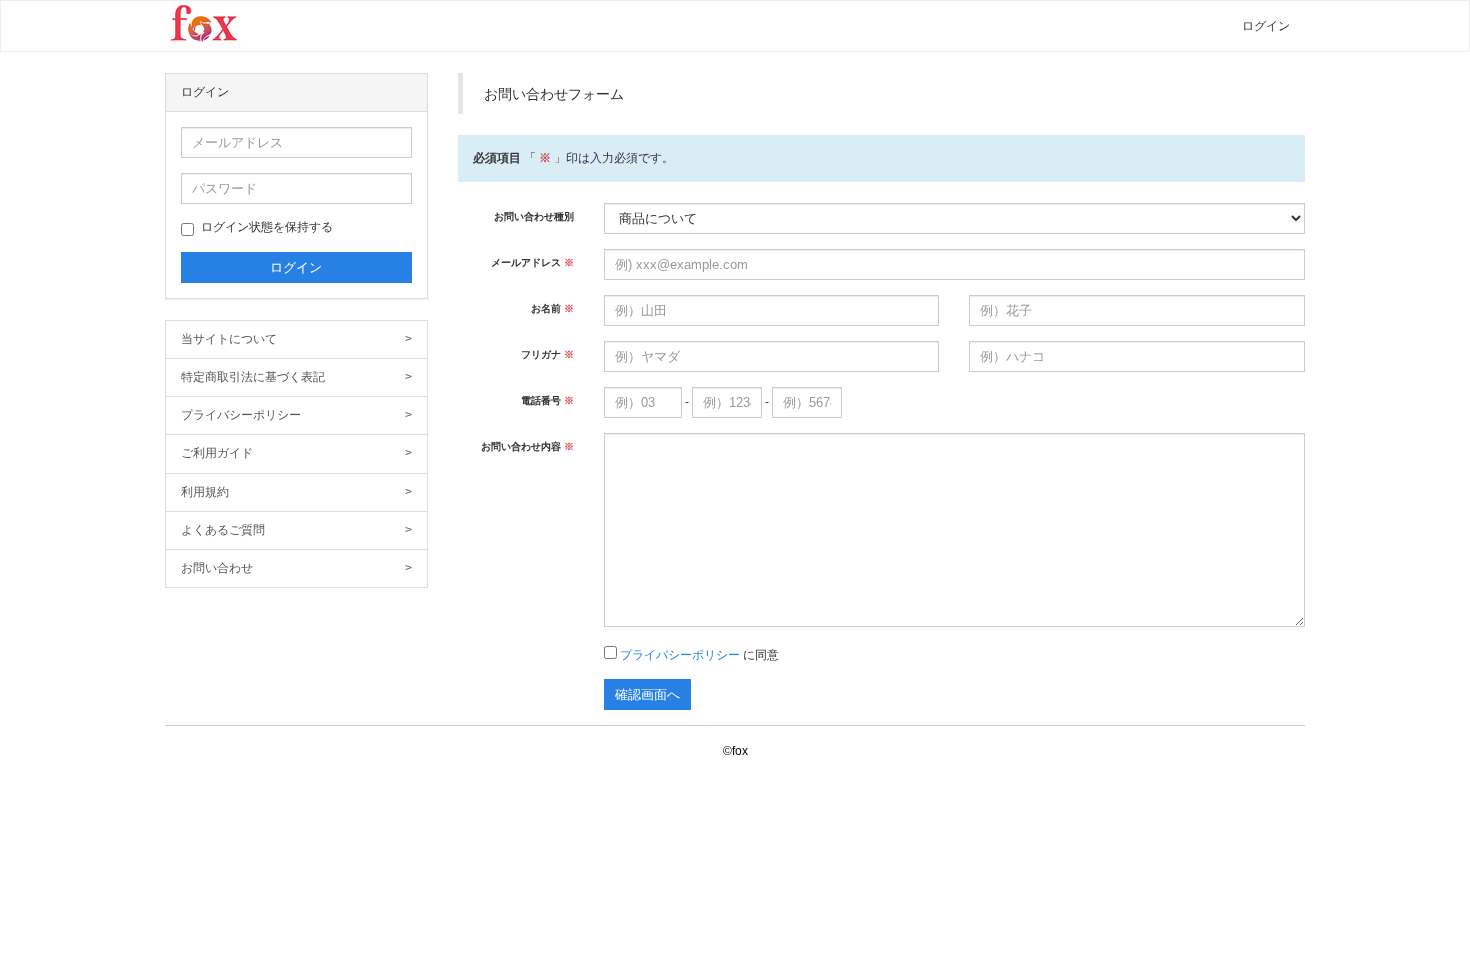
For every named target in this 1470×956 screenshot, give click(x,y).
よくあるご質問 (296, 530)
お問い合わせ (296, 568)
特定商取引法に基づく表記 (296, 377)
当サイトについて (296, 339)
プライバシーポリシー (296, 415)
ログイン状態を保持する (267, 227)
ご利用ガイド (296, 453)
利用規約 (296, 492)
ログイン (1266, 26)
